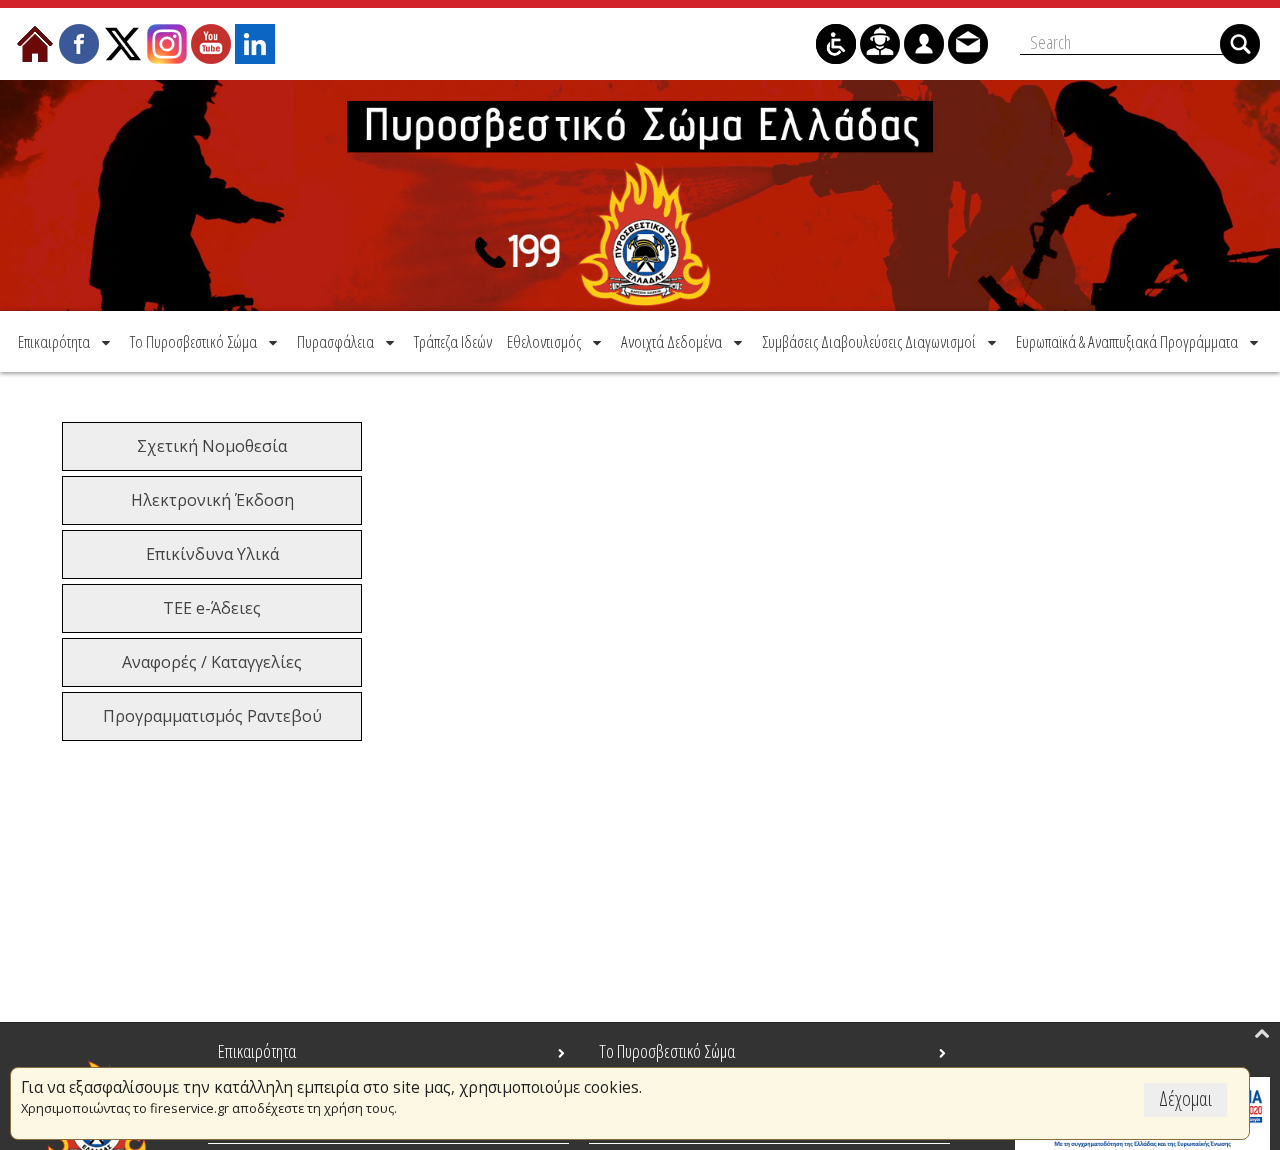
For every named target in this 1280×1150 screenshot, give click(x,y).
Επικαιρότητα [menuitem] (257, 1051)
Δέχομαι (1185, 1098)
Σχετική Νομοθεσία (212, 446)
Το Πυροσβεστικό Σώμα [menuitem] (667, 1051)
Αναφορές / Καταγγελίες (212, 662)
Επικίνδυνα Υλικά (212, 554)
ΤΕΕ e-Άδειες (212, 608)
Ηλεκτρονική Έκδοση (212, 500)
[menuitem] (66, 341)
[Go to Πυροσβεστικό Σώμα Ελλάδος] (640, 195)
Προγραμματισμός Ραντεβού (212, 716)
